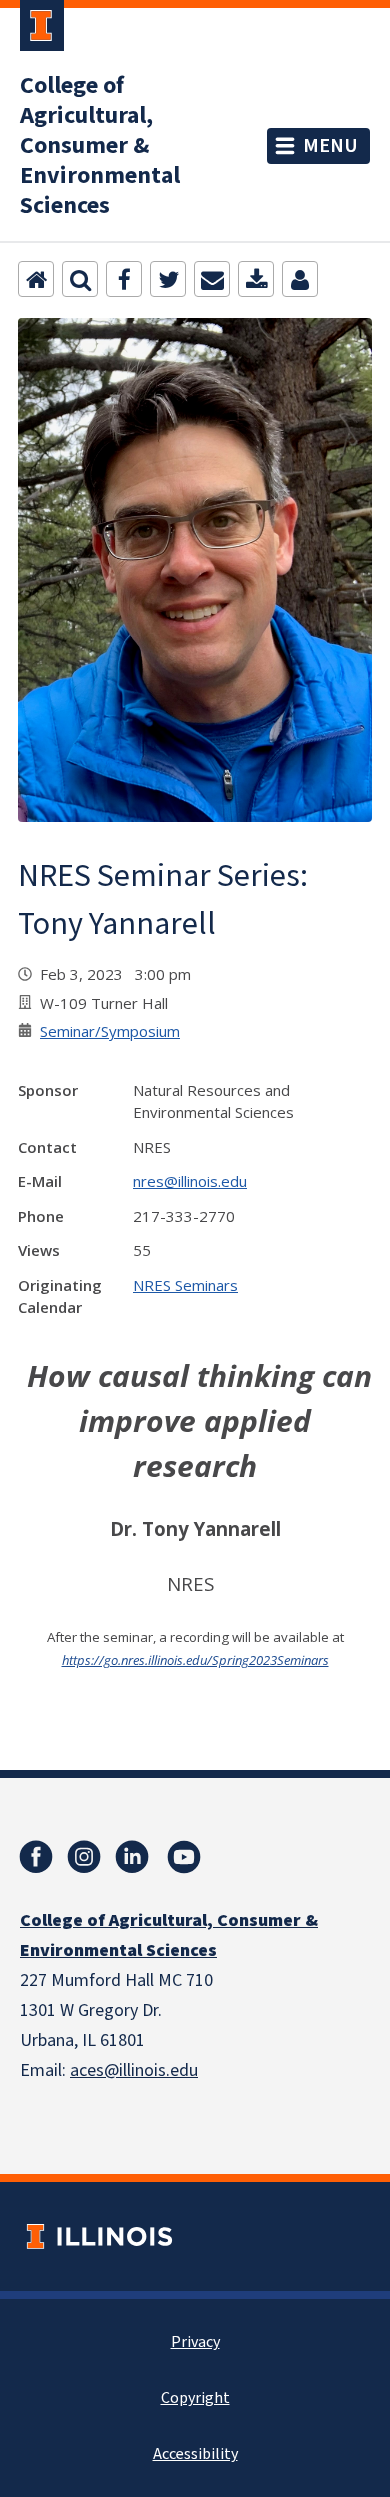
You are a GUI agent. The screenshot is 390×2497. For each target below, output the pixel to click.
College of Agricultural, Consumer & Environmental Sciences (100, 146)
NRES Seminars (185, 1285)
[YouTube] (184, 1857)
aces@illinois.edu (134, 2070)
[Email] (212, 279)
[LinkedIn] (132, 1857)
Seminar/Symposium (110, 1031)
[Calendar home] (36, 279)
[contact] (300, 279)
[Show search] (80, 279)
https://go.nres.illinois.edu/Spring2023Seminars (195, 1660)
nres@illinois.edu (190, 1181)
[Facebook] (124, 279)
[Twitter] (168, 279)
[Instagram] (84, 1857)
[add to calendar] (256, 279)
